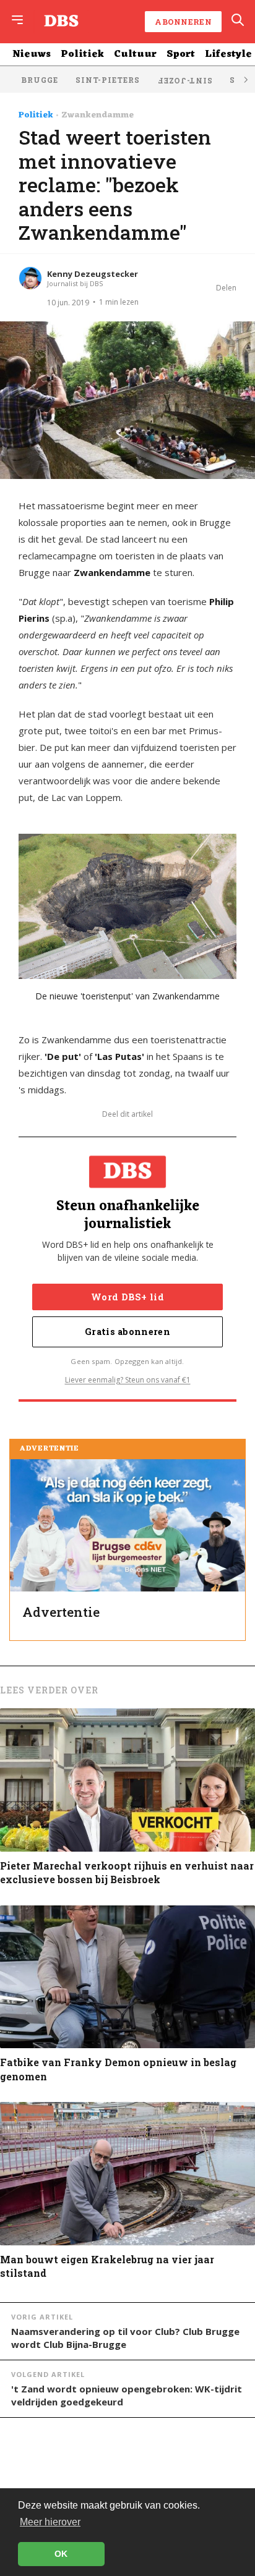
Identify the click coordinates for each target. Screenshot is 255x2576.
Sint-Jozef (185, 81)
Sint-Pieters (108, 80)
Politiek (82, 54)
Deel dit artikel (127, 1114)
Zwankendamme (97, 116)
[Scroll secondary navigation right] (245, 79)
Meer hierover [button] (50, 2522)
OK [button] (61, 2554)
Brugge (40, 80)
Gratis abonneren (127, 1332)
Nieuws (32, 54)
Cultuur (135, 54)
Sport (181, 54)
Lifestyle (228, 54)
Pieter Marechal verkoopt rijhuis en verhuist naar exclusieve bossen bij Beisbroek (127, 1872)
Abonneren (183, 22)
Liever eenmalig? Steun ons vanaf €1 (128, 1380)
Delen (226, 288)
